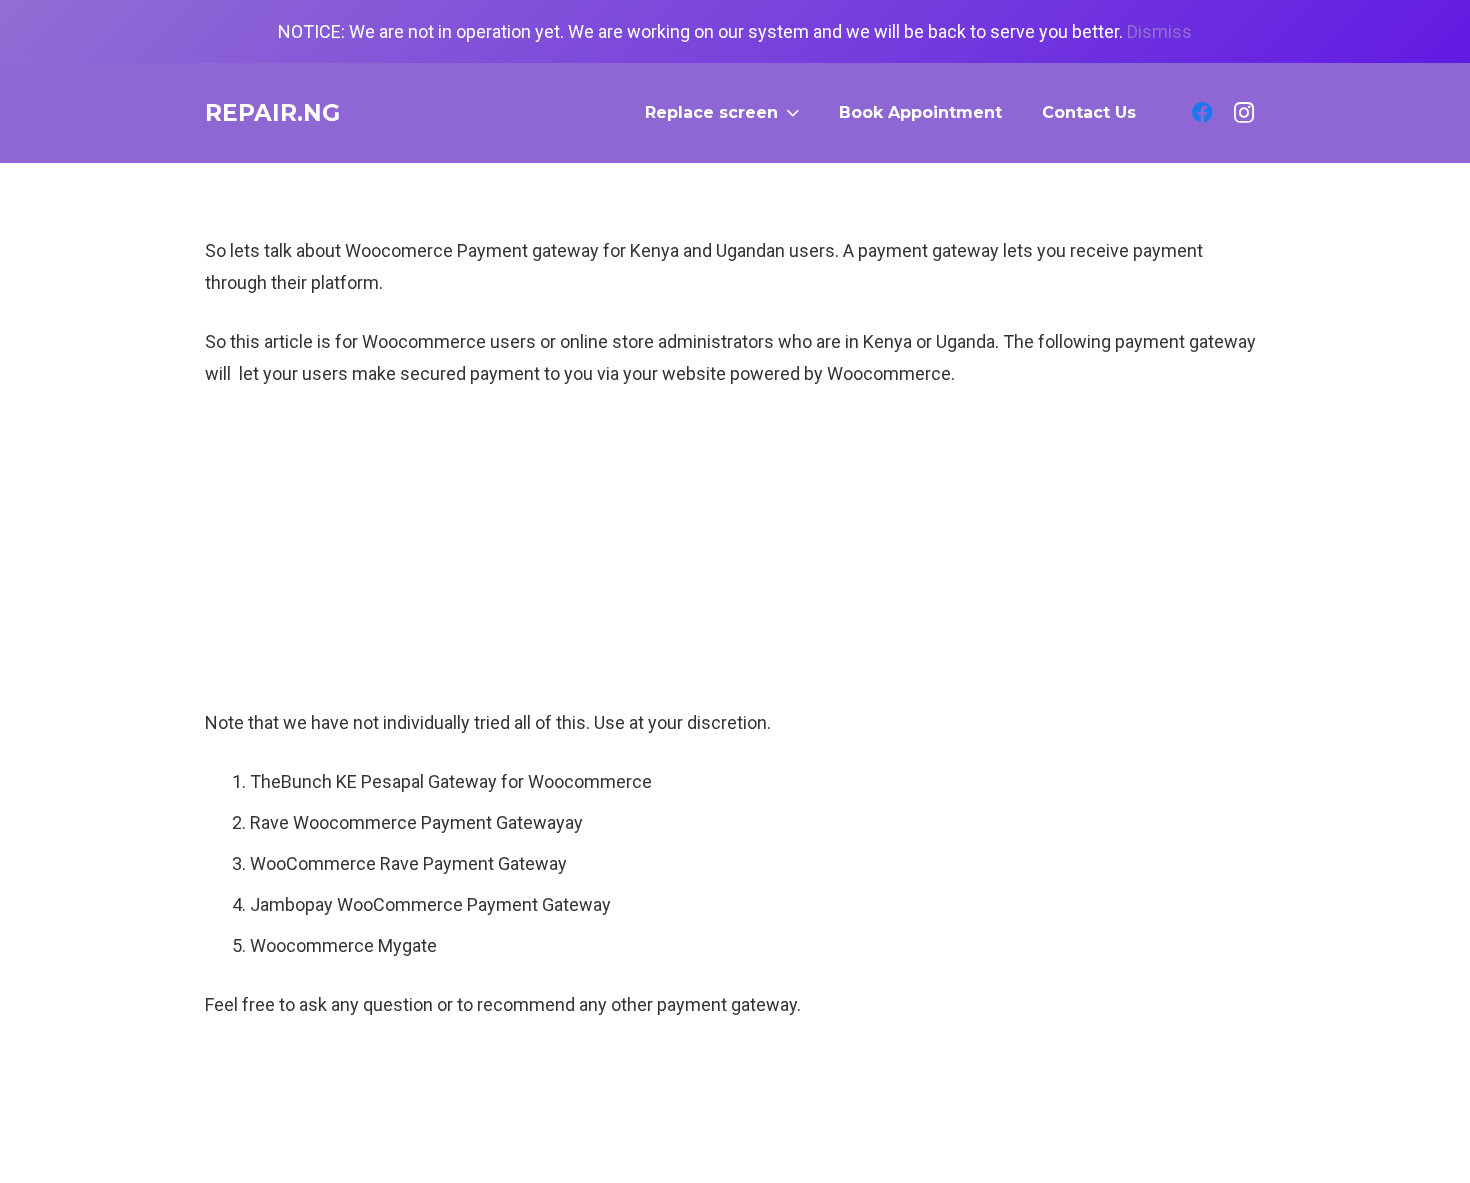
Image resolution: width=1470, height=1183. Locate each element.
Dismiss (1159, 31)
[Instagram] (1244, 113)
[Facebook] (1202, 113)
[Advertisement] (735, 557)
